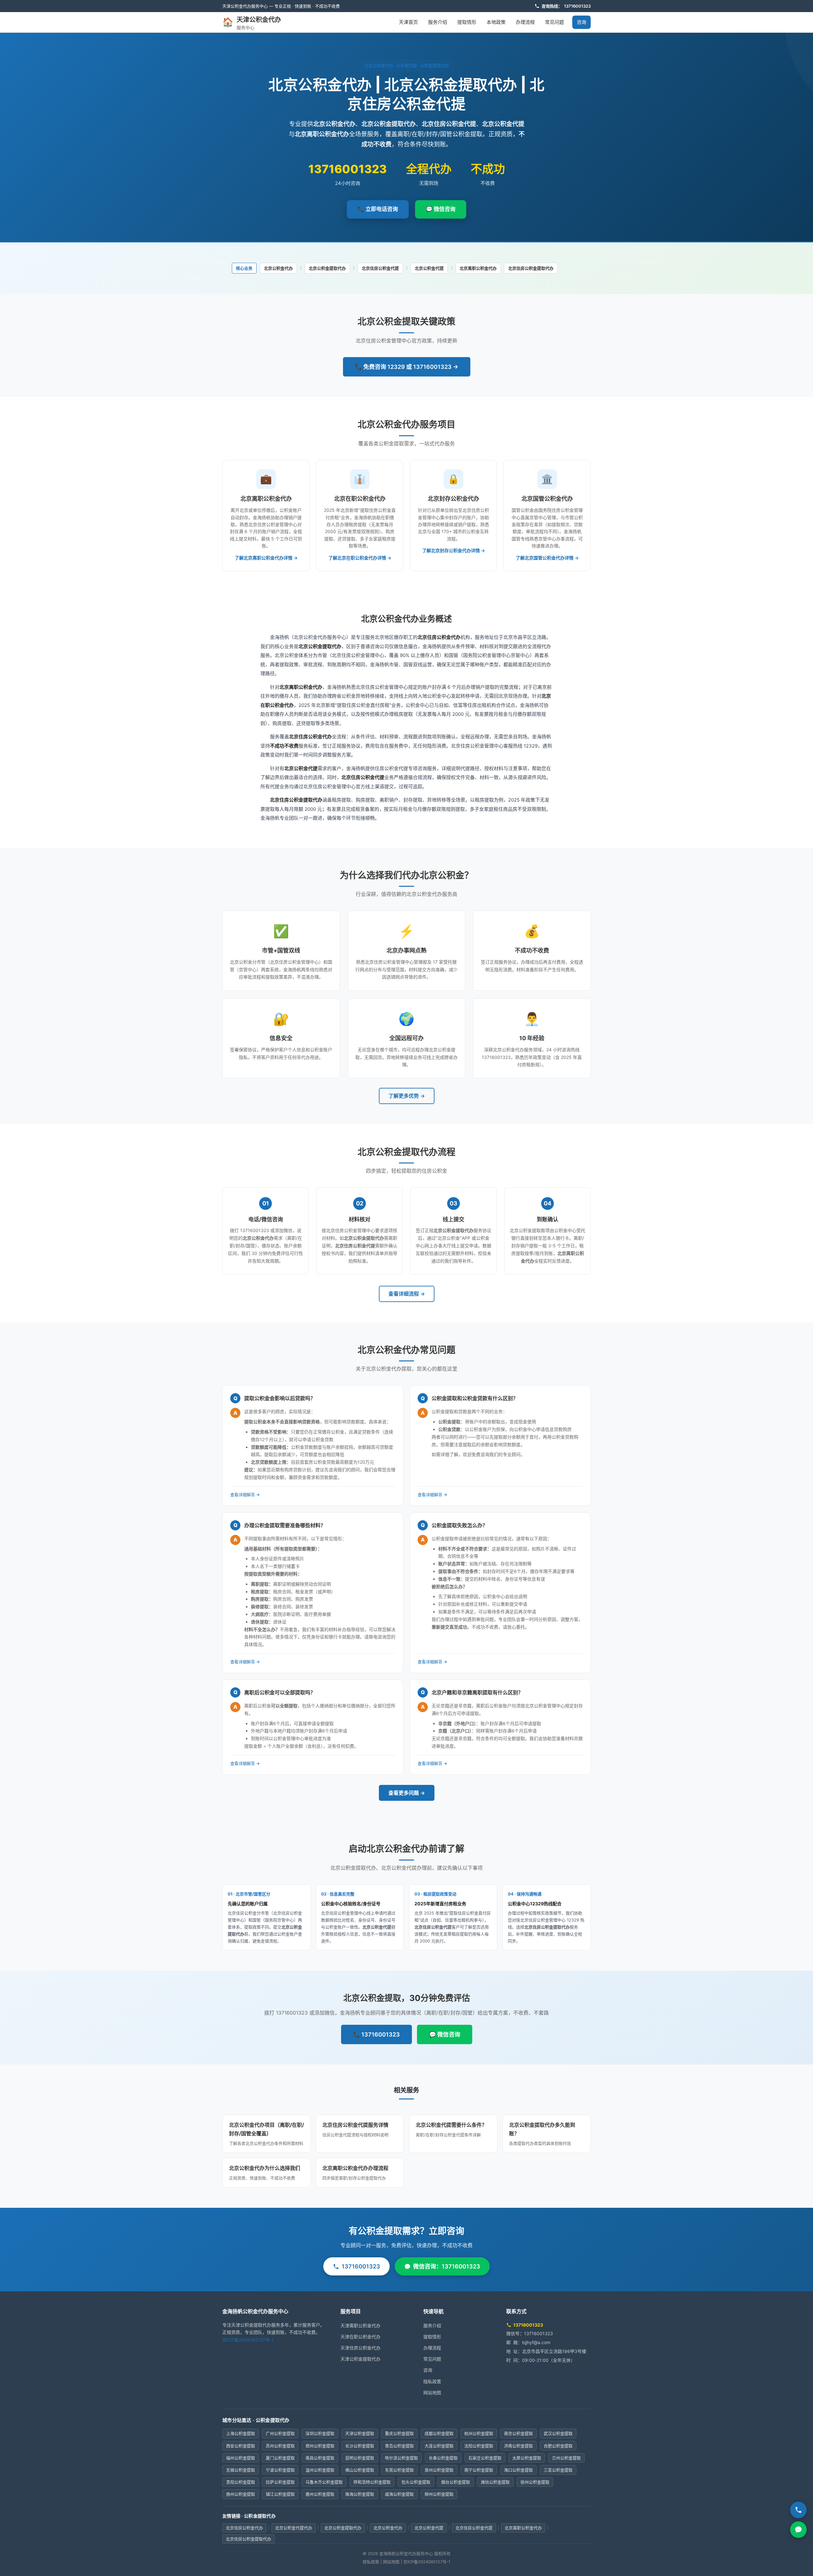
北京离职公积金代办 (478, 268)
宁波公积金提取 (280, 2470)
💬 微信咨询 (441, 209)
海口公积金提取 (518, 2470)
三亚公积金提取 (558, 2470)
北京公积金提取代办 (327, 268)
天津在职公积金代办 (360, 2337)
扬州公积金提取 (241, 2494)
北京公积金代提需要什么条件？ (451, 2125)
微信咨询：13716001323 (447, 2266)
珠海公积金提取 (360, 2494)
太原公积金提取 (527, 2458)
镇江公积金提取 (280, 2494)
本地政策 (496, 22)
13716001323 (577, 6)
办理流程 (525, 22)
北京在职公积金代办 (360, 499)
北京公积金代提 (429, 268)
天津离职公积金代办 (360, 2325)
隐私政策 (432, 2381)
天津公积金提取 (360, 2433)
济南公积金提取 (518, 2446)
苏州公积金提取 (280, 2446)
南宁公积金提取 (479, 2470)
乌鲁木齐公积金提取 (324, 2482)
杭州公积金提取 (479, 2433)
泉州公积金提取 (439, 2470)
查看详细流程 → (407, 1294)
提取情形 (467, 22)
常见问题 (554, 22)
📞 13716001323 (376, 2034)
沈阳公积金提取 (479, 2446)
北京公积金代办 (278, 268)
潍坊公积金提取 (495, 2482)
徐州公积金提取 (535, 2482)
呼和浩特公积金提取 (372, 2482)
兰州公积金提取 (566, 2458)
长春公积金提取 (443, 2458)
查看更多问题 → (407, 1793)
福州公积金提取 (241, 2458)
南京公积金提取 (518, 2433)
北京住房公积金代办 (244, 2528)
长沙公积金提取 (360, 2446)
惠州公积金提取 (320, 2494)
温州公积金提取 (320, 2470)
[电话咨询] (798, 2510)
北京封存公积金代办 (454, 499)
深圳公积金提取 (320, 2433)
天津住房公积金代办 (360, 2348)
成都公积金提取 (439, 2433)
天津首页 (408, 22)
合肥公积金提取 (558, 2446)
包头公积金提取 (416, 2482)
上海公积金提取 (241, 2433)
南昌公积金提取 (320, 2458)
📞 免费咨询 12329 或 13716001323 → (407, 367)
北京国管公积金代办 (547, 499)
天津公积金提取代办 (360, 2359)
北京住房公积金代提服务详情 (355, 2125)
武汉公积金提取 (558, 2433)
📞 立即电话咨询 (378, 209)
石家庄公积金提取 (485, 2458)
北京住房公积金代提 (380, 268)
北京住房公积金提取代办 (531, 268)
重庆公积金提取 (399, 2433)
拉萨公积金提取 (280, 2482)
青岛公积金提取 (399, 2446)
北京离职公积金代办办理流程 (355, 2168)
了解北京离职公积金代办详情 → (266, 558)
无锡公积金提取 (241, 2470)
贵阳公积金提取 (241, 2482)
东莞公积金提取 (399, 2470)
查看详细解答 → (245, 1495)
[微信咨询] (798, 2530)
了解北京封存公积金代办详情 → (454, 550)
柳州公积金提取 (439, 2494)
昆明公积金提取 (360, 2458)
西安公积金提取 (241, 2446)
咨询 (581, 22)
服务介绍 (438, 22)
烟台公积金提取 (456, 2482)
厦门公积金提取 (280, 2458)
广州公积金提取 (280, 2433)
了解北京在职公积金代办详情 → (360, 558)
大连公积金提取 (439, 2446)
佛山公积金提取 (360, 2470)
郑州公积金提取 (320, 2446)
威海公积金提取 (399, 2494)
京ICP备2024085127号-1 (248, 2340)
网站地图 (432, 2393)
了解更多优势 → (407, 1096)
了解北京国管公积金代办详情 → (547, 558)
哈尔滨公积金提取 (401, 2458)
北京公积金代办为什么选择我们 (265, 2168)
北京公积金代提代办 (294, 2528)
